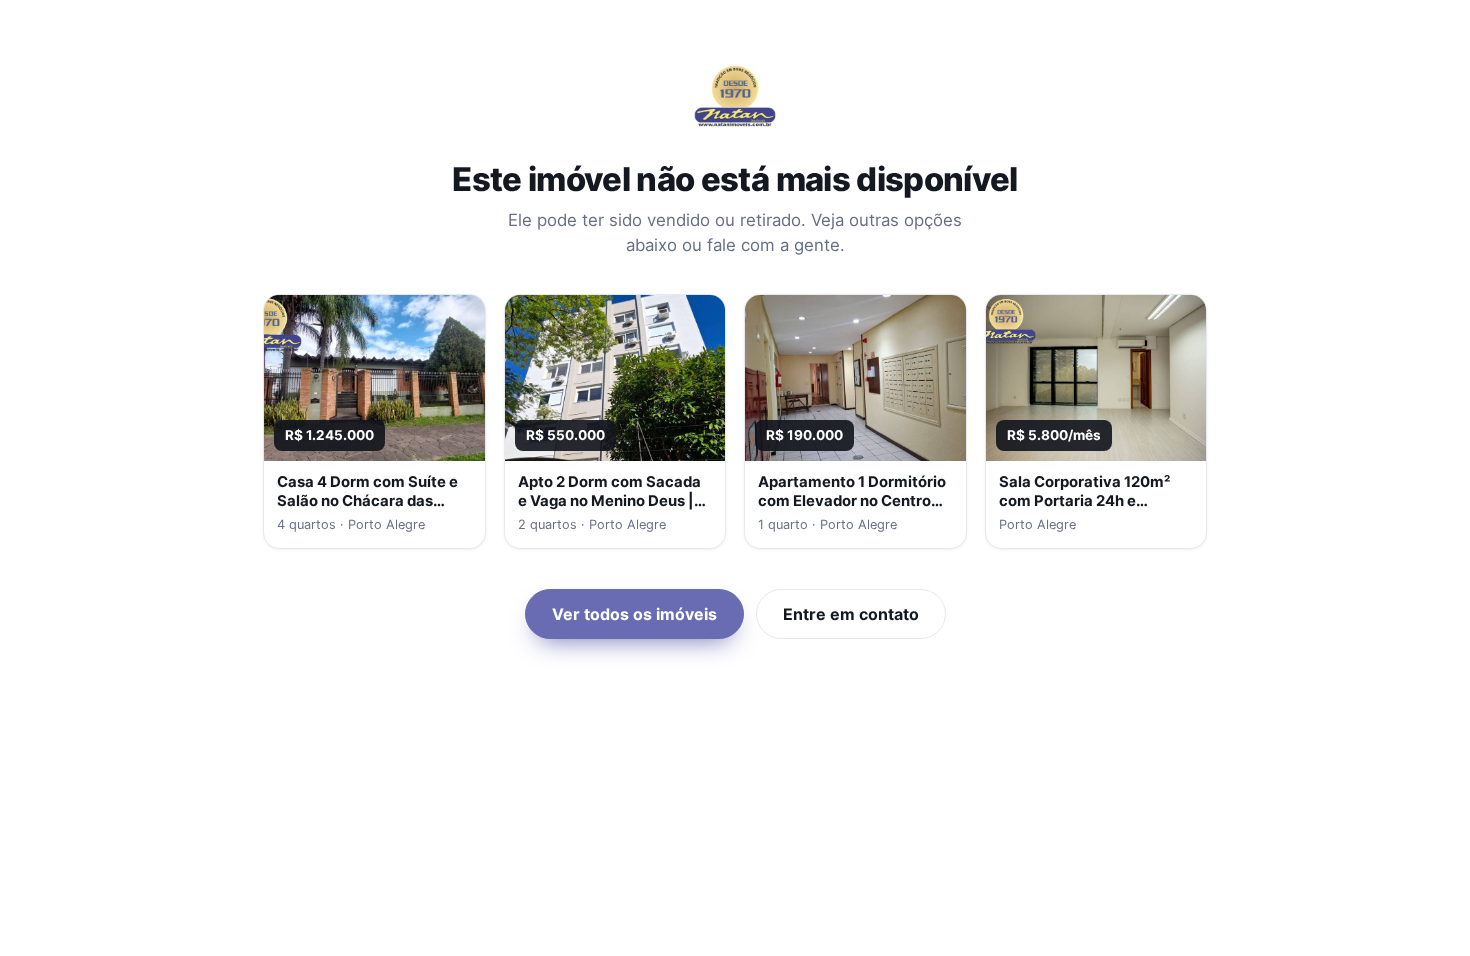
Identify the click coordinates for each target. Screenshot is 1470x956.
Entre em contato (851, 614)
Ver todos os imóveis (634, 614)
